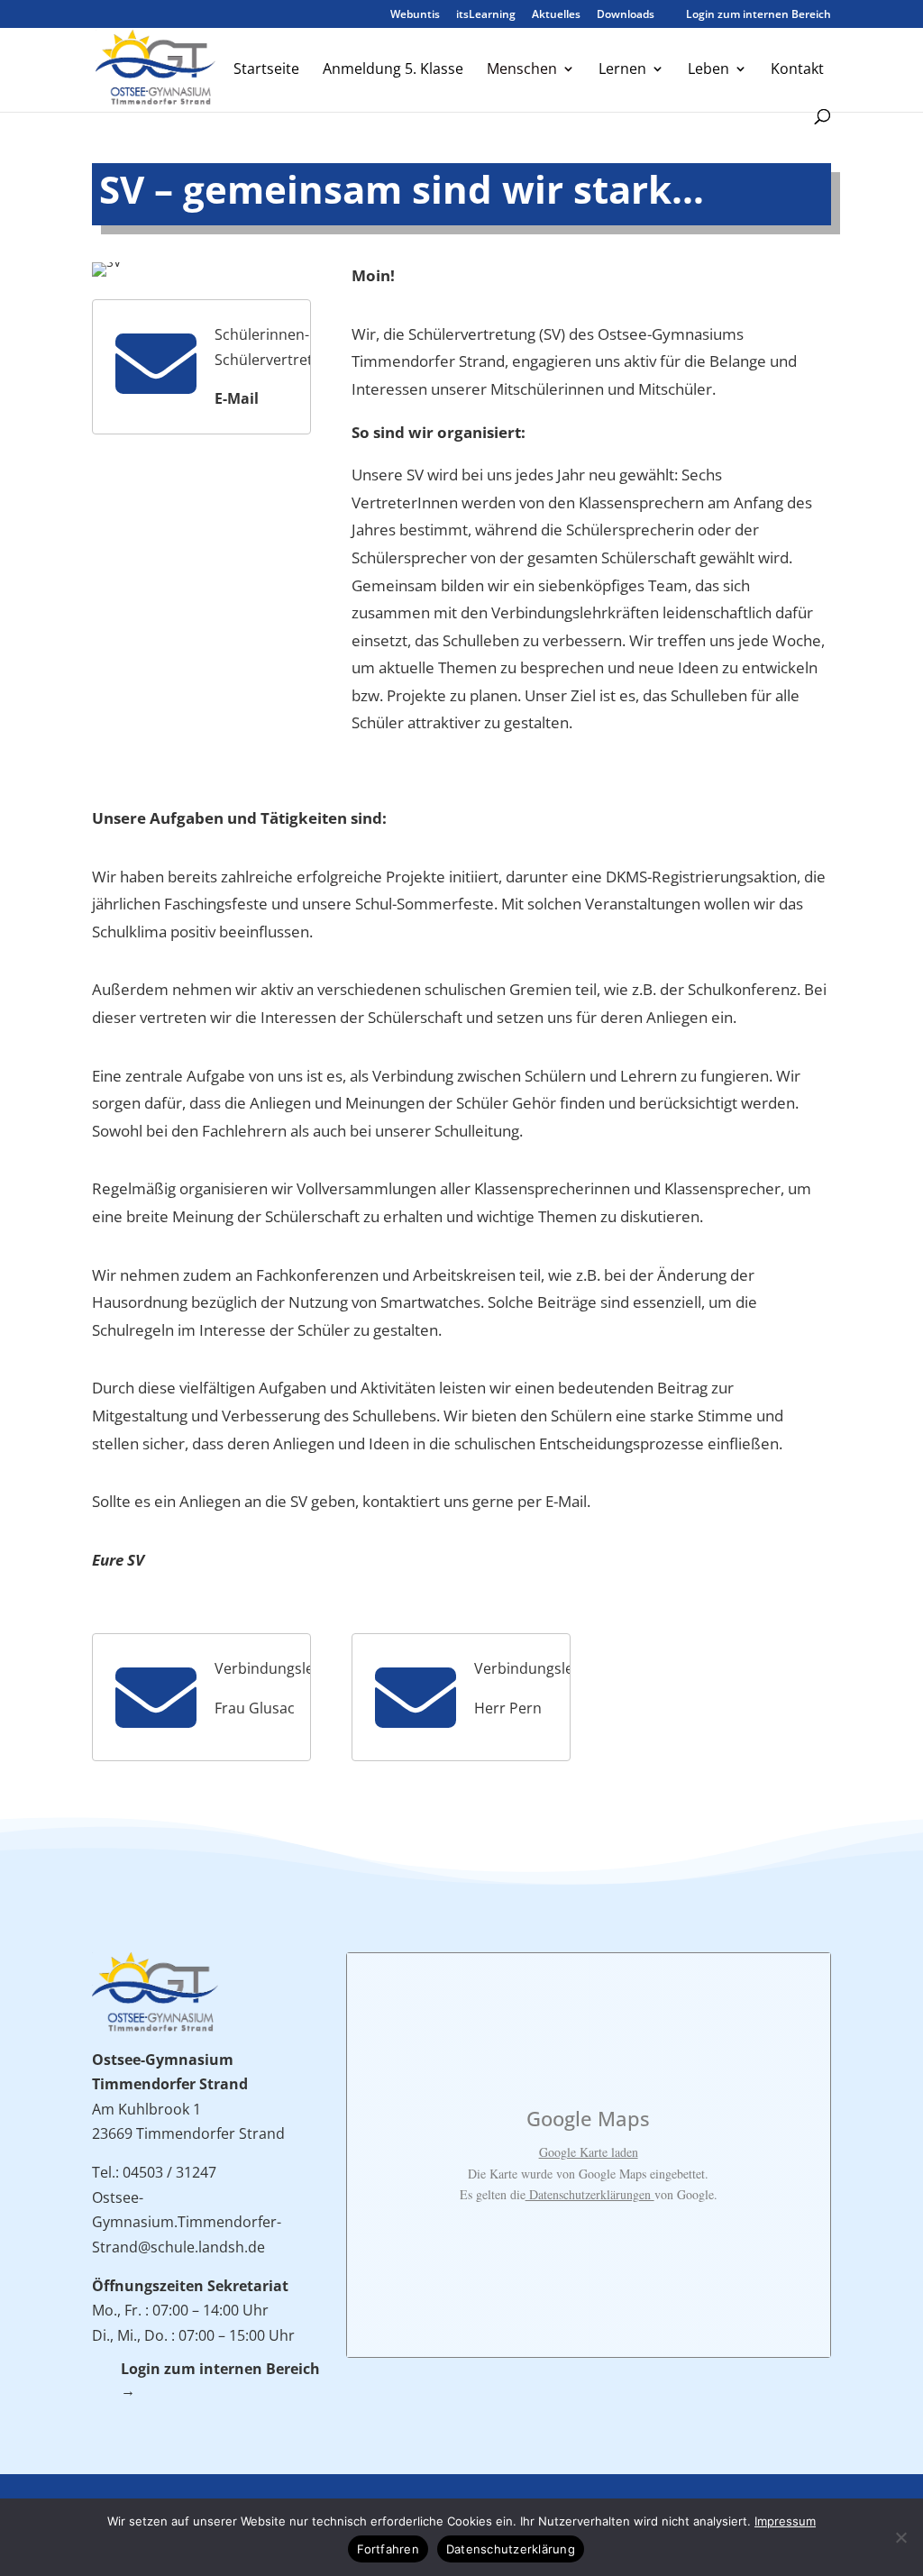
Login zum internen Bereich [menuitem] (751, 15)
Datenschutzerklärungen (590, 2194)
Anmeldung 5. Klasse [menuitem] (393, 70)
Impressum (785, 2521)
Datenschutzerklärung (511, 2549)
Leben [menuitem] (708, 70)
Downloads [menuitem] (626, 15)
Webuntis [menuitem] (415, 15)
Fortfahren (388, 2549)
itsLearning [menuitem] (486, 15)
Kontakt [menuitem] (797, 70)
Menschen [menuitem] (522, 70)
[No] (900, 2537)
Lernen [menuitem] (622, 70)
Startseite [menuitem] (266, 70)
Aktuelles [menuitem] (556, 15)
